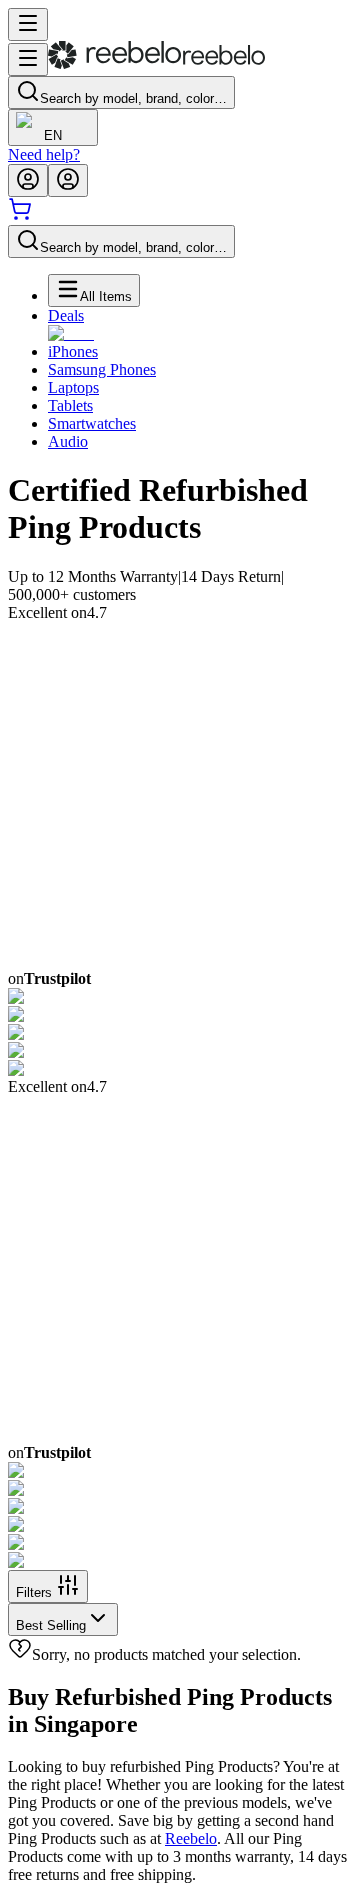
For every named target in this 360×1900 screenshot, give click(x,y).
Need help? (44, 154)
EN (53, 135)
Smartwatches (92, 423)
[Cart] (20, 215)
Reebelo (191, 1838)
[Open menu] (28, 24)
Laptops (73, 387)
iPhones (73, 351)
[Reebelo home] (156, 64)
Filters (34, 1592)
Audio (68, 441)
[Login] (28, 180)
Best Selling (51, 1625)
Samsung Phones (102, 369)
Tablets (70, 405)
